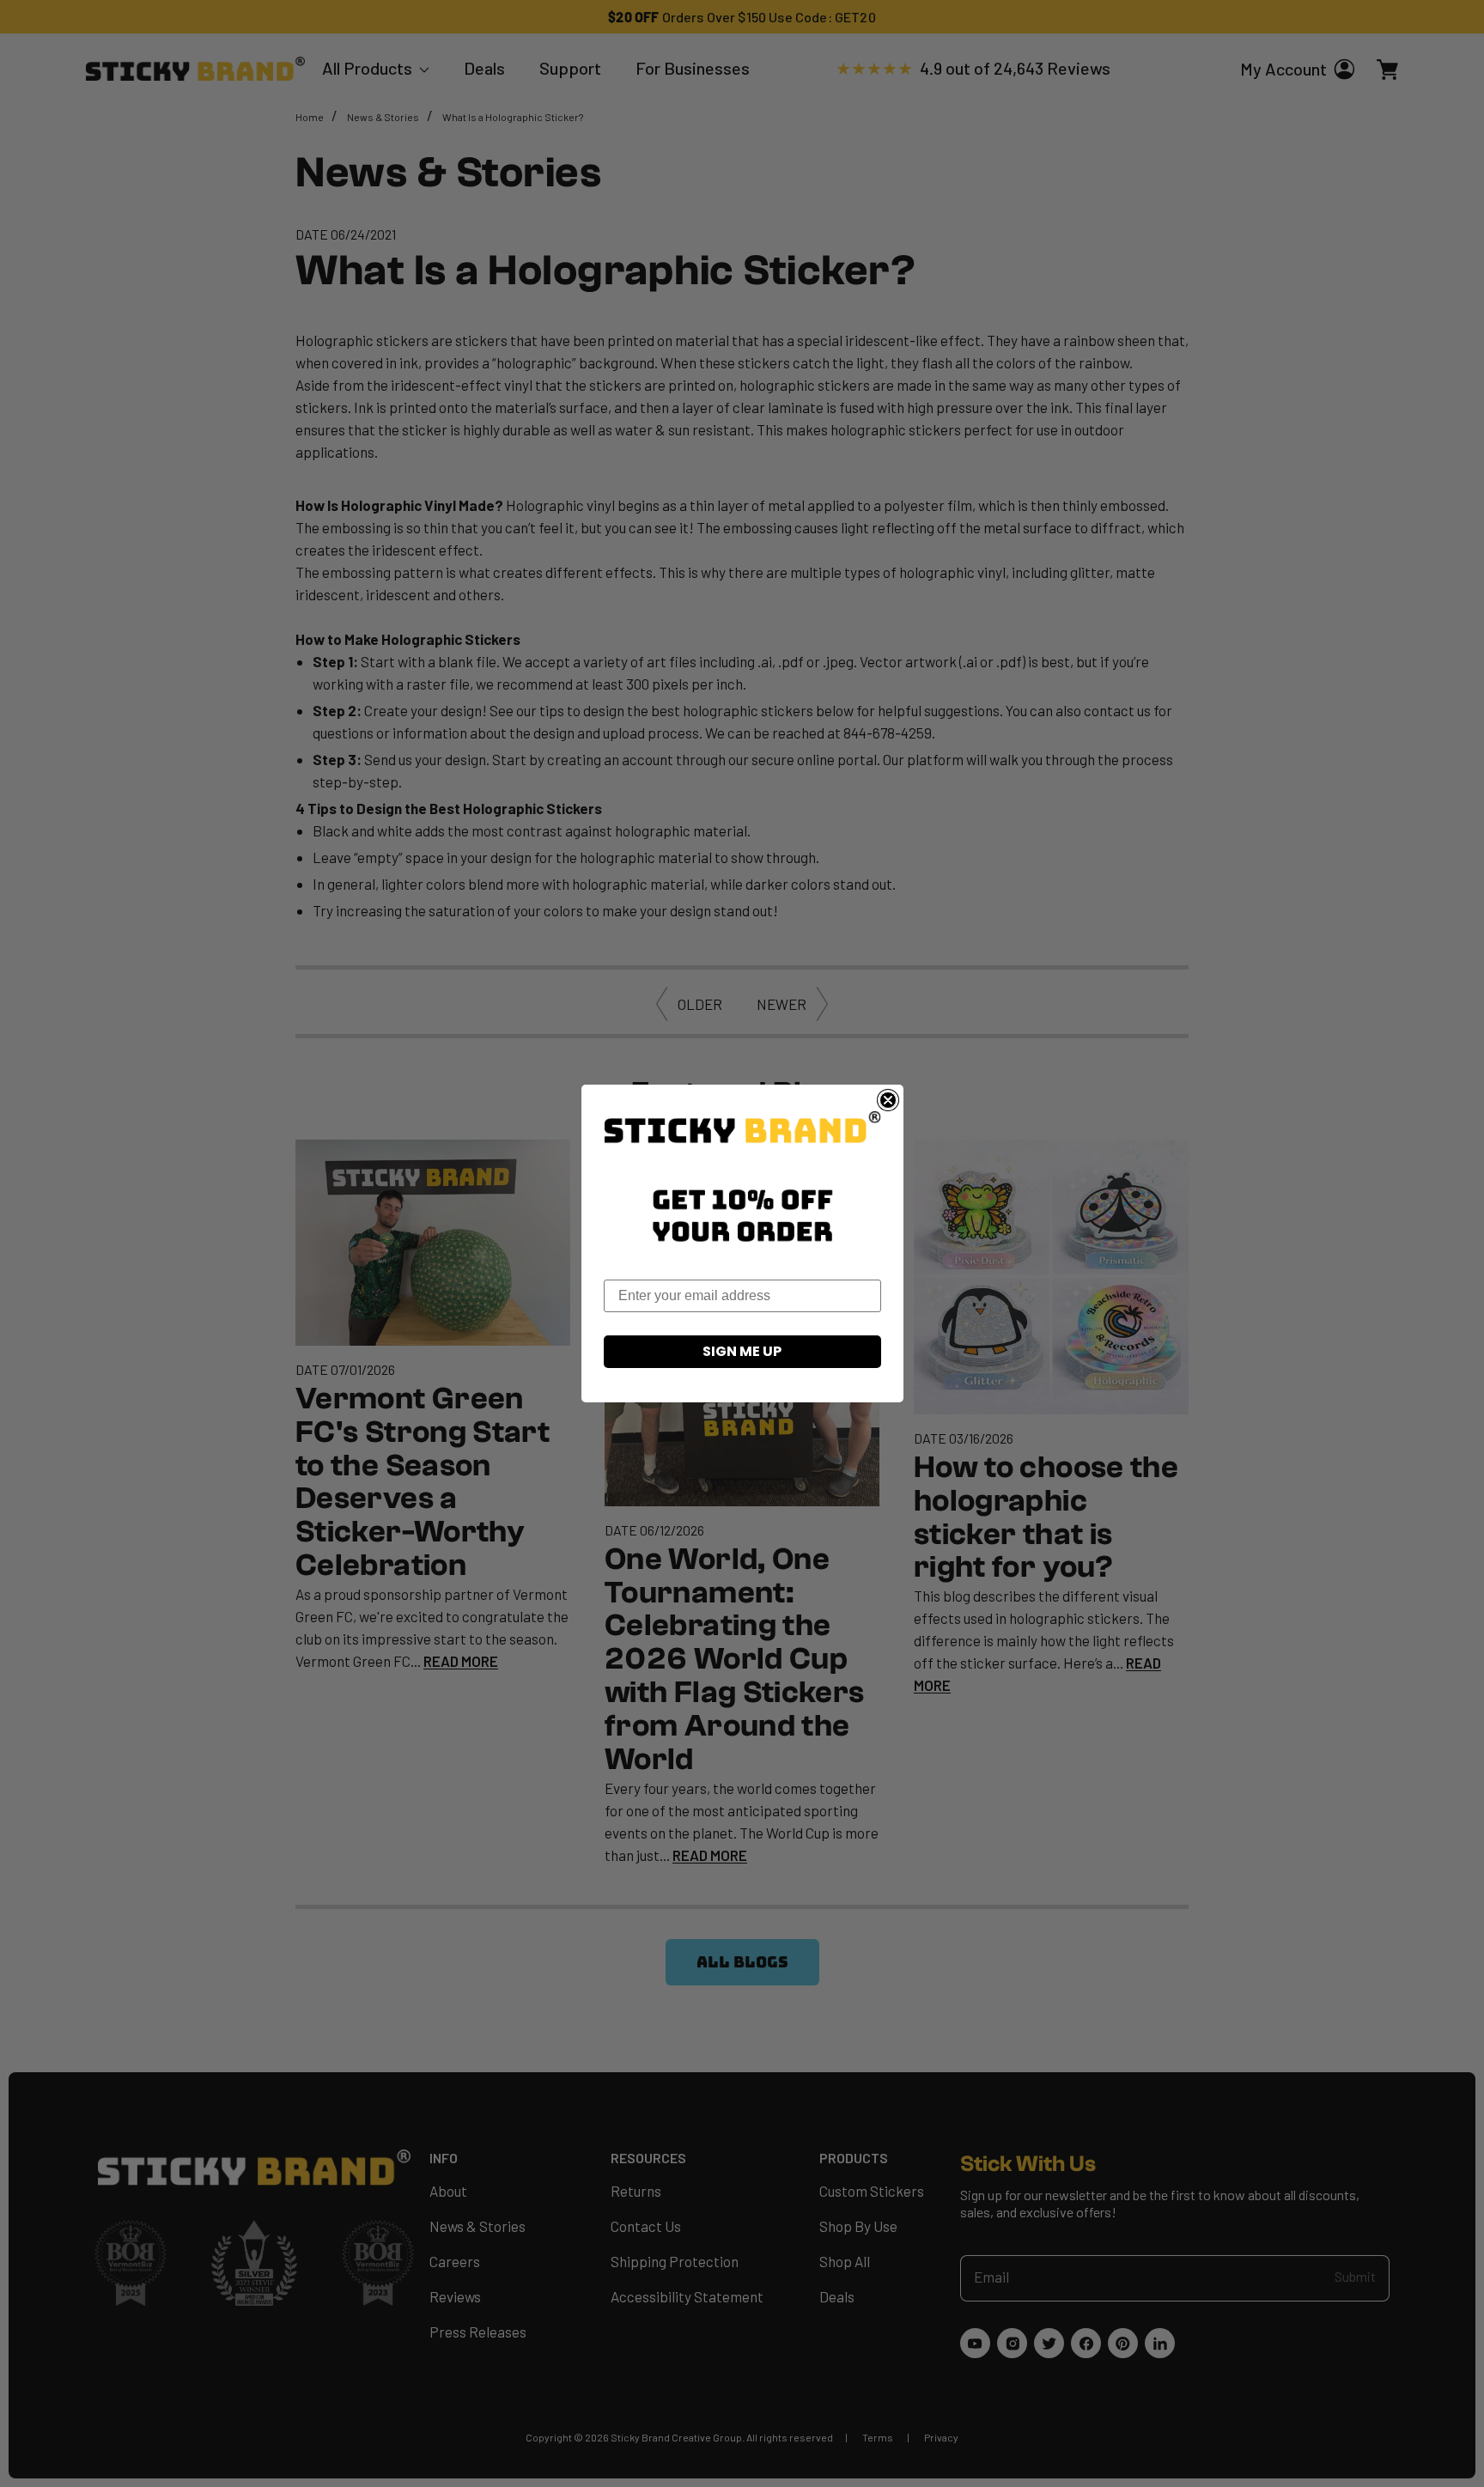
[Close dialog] (888, 1100)
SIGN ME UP (742, 1351)
